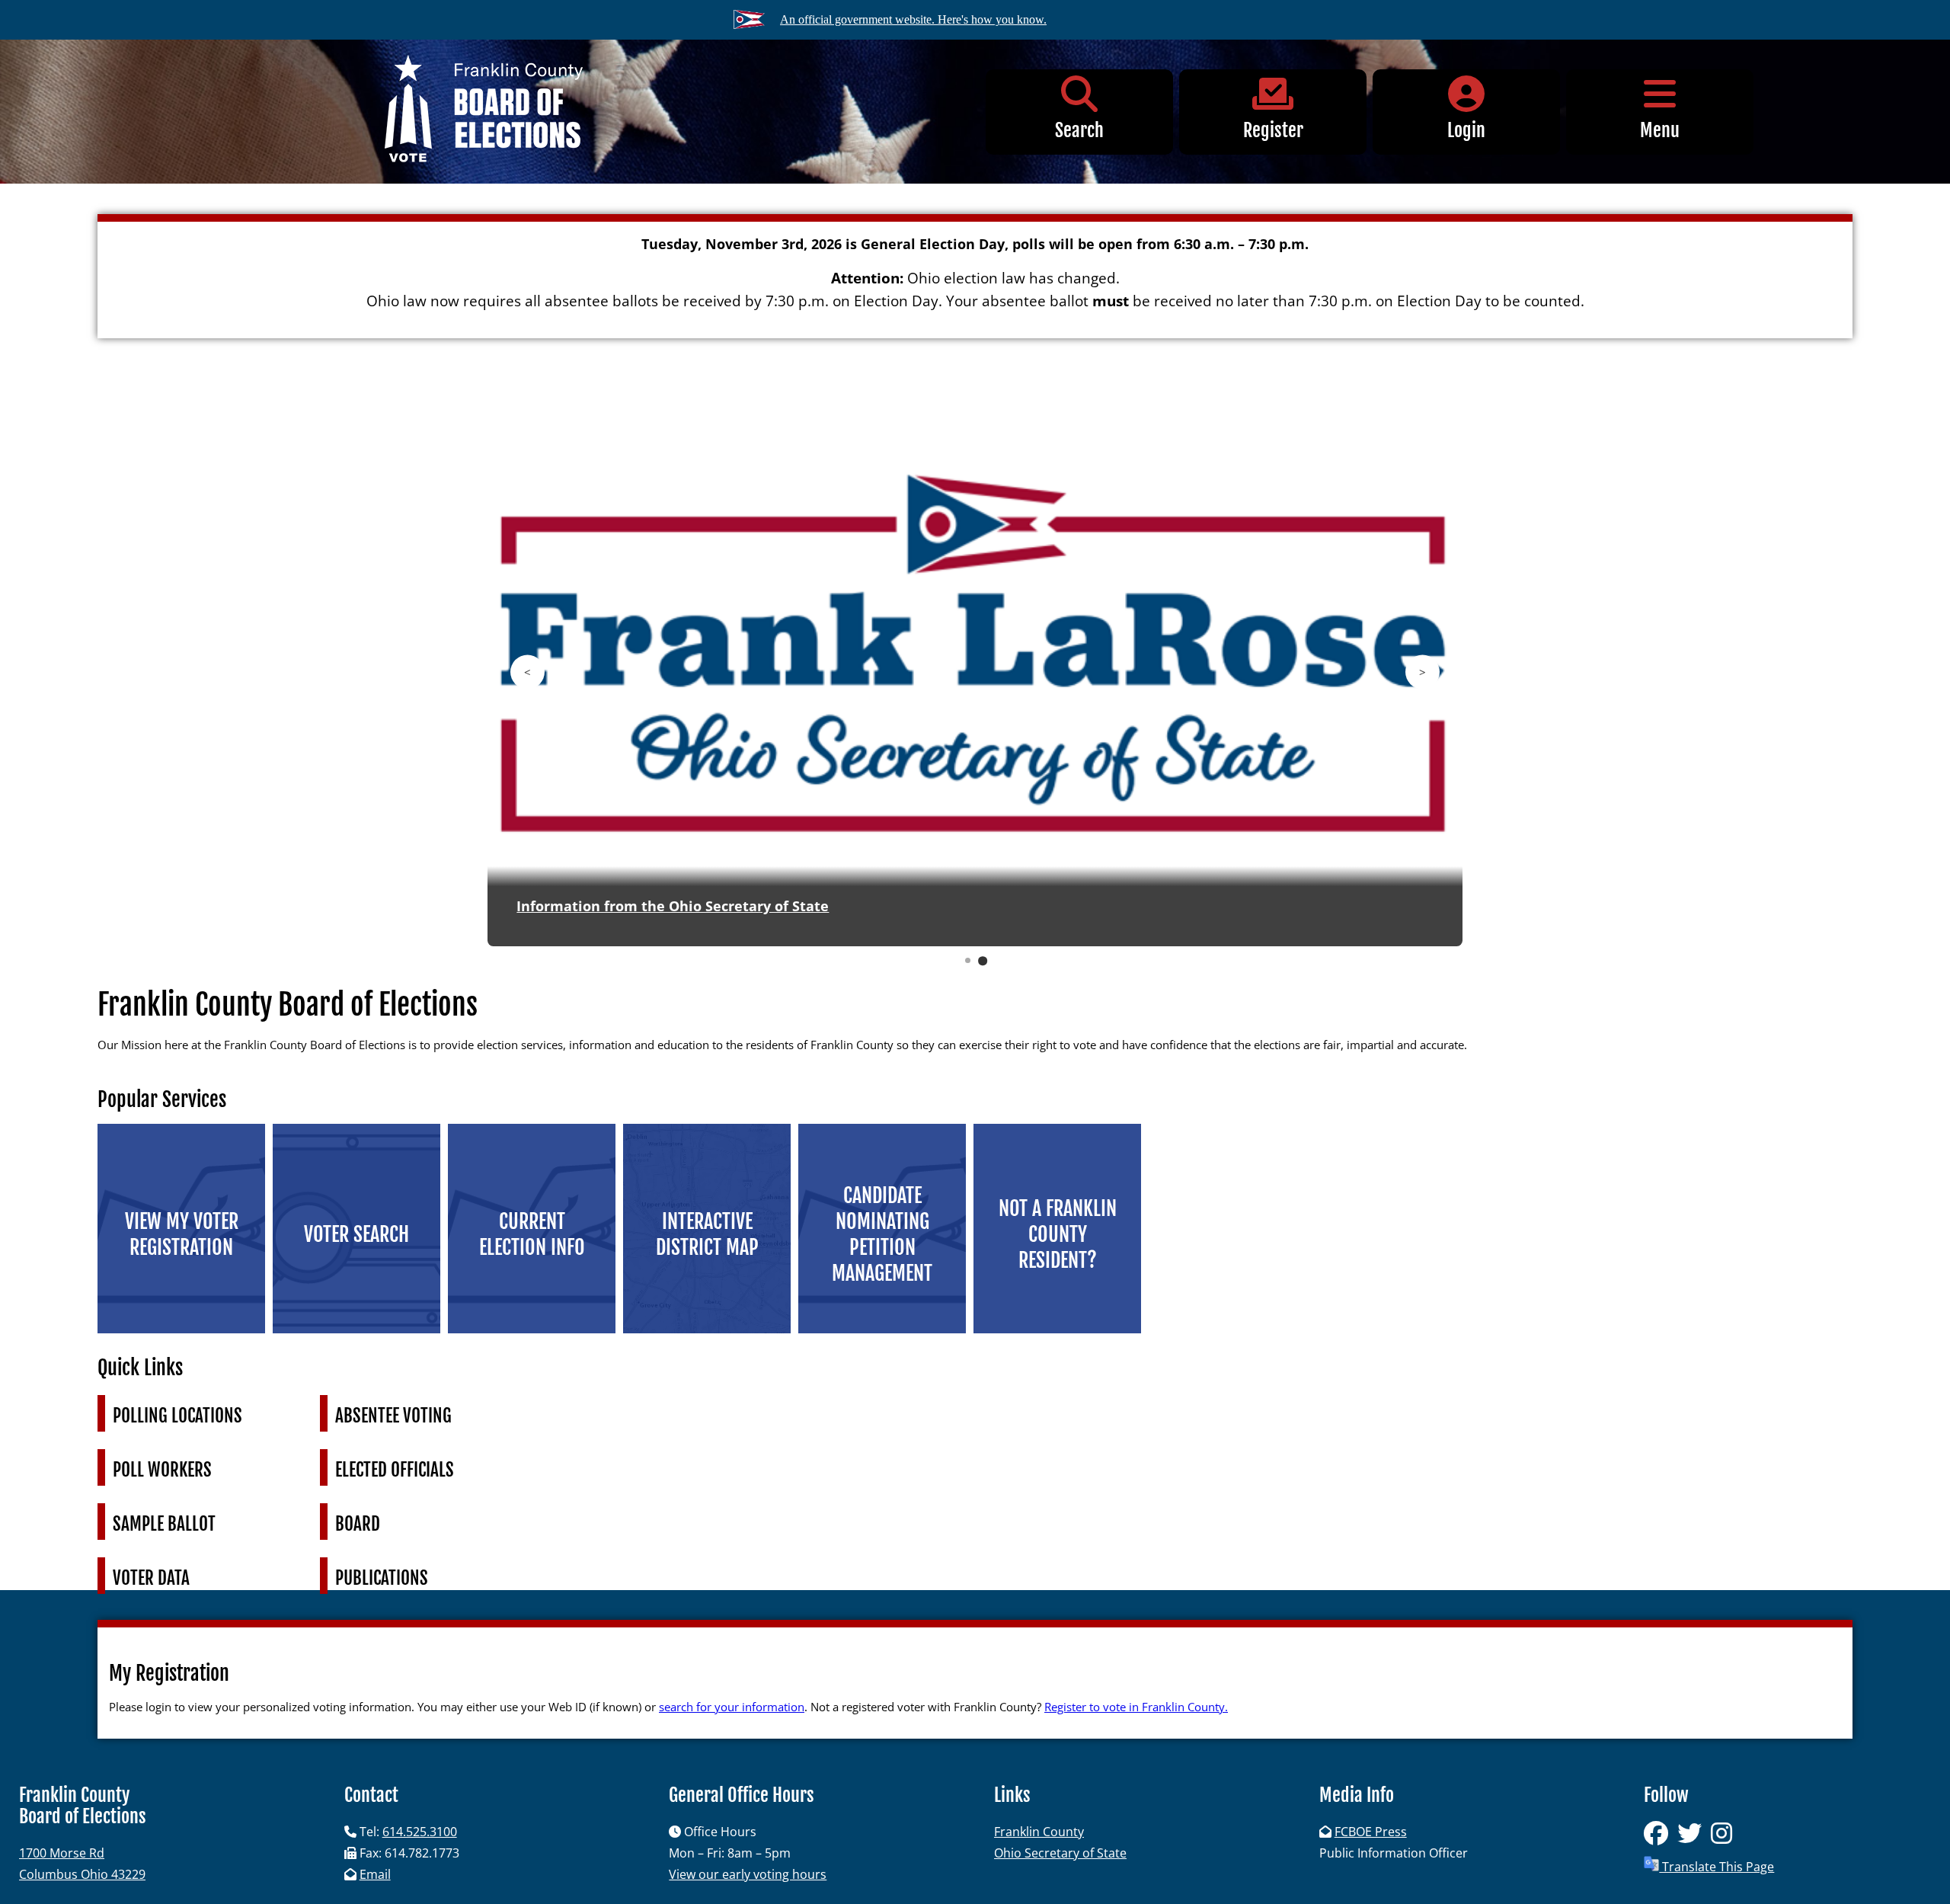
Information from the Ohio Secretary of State (673, 906)
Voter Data (151, 1578)
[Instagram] (1725, 1838)
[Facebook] (1661, 1838)
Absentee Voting (393, 1416)
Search (1079, 130)
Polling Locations (177, 1416)
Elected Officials (395, 1470)
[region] (975, 681)
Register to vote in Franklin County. (1136, 1707)
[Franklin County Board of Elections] (484, 112)
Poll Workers (162, 1470)
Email (375, 1874)
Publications (382, 1578)
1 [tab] (968, 961)
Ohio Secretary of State (1060, 1853)
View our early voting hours (748, 1874)
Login (1466, 130)
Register (1273, 130)
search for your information (732, 1707)
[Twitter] (1694, 1838)
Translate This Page (1717, 1867)
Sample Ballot (164, 1524)
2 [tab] (982, 960)
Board (358, 1524)
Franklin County (1039, 1832)
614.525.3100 (420, 1832)
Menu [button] (1660, 130)
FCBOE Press (1371, 1832)
